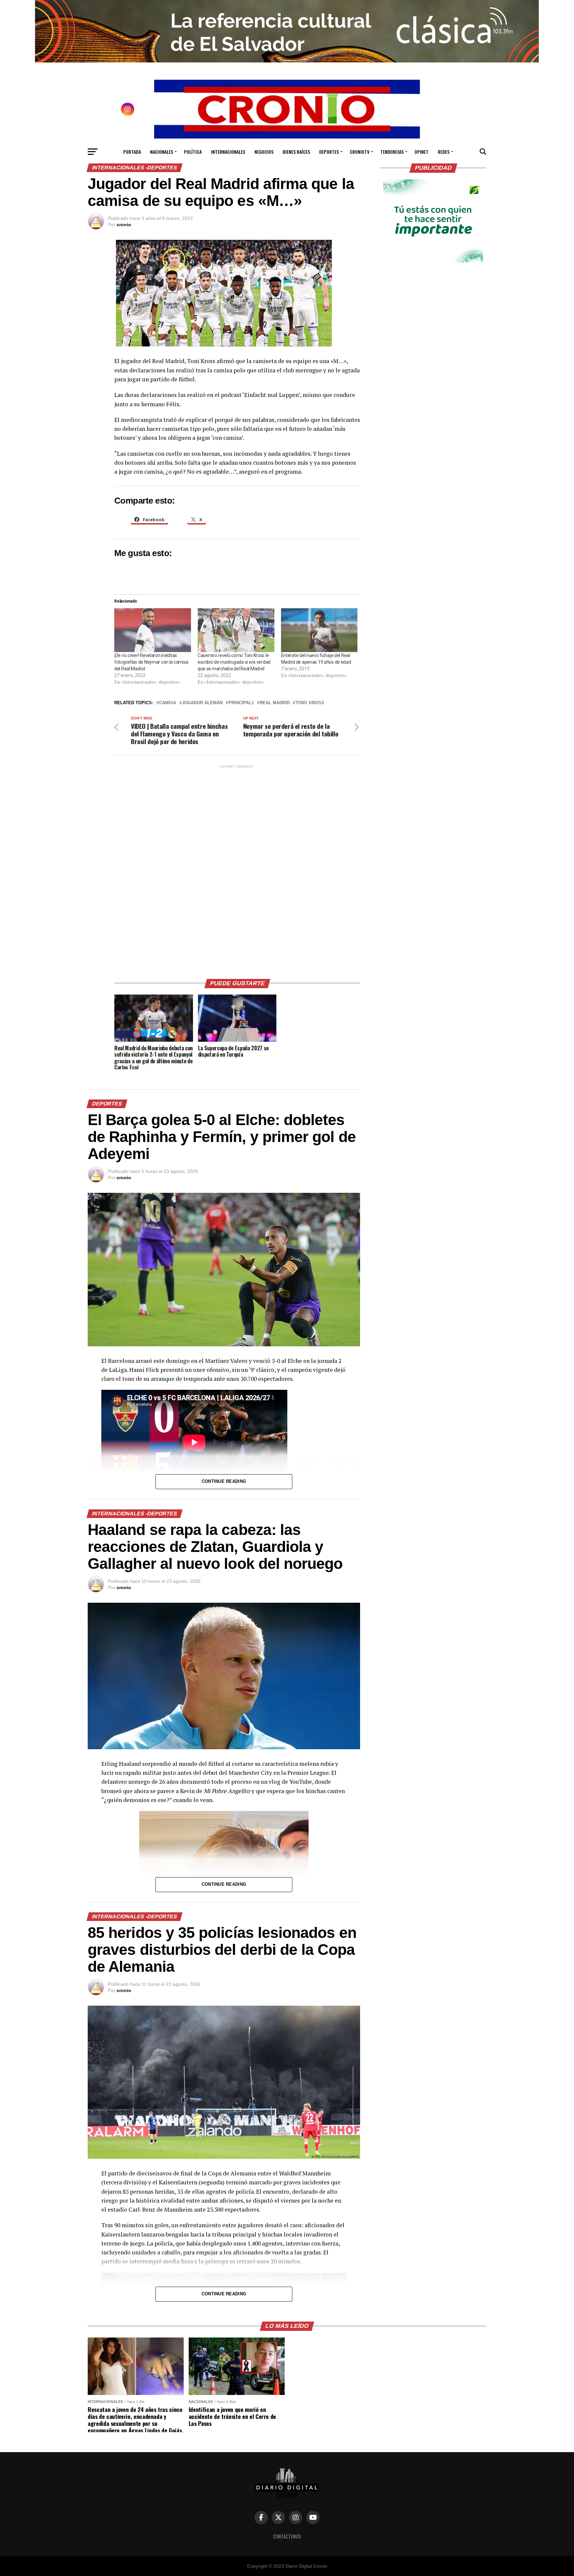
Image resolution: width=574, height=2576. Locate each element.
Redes (444, 152)
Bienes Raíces (296, 152)
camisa (168, 703)
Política (193, 152)
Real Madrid (275, 703)
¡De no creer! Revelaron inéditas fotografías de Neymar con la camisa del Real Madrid (151, 662)
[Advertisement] (237, 869)
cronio (124, 225)
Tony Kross (310, 703)
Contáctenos (287, 2536)
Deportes (329, 152)
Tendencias (392, 152)
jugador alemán (202, 703)
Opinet (422, 152)
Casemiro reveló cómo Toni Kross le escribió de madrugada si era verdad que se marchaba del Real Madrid (234, 662)
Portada (132, 152)
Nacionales (162, 152)
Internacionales (228, 152)
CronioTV (360, 152)
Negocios (264, 152)
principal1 (241, 703)
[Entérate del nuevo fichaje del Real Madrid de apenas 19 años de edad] (319, 630)
